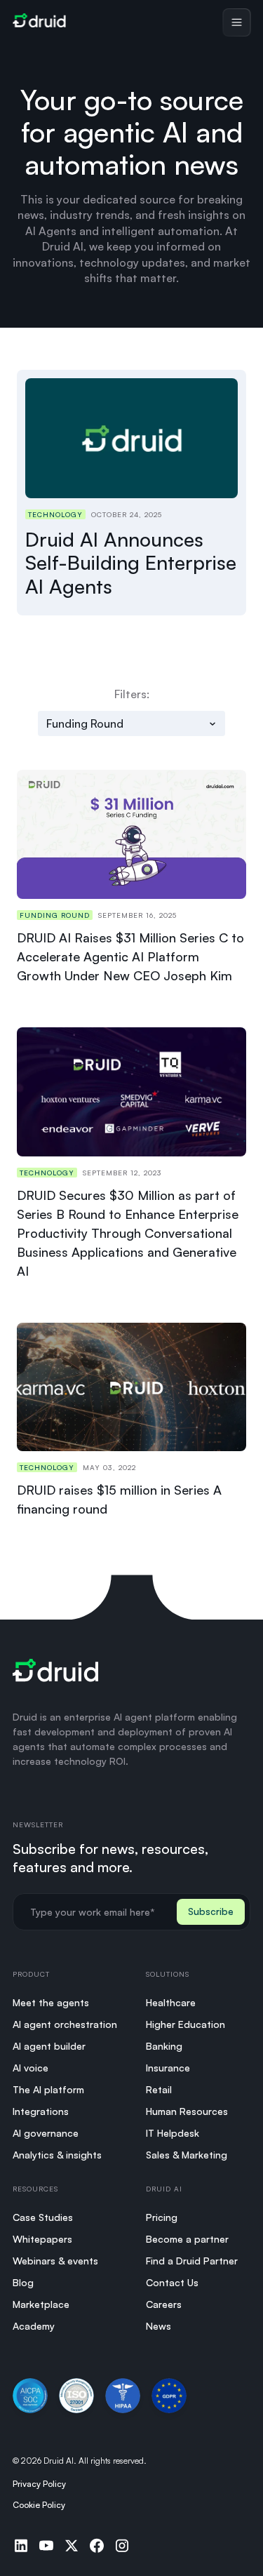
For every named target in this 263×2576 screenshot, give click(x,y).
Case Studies (43, 2217)
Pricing (162, 2217)
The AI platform (48, 2089)
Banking (164, 2046)
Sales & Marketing (187, 2155)
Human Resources (187, 2111)
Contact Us (172, 2282)
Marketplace (41, 2304)
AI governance (46, 2133)
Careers (164, 2304)
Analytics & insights (57, 2155)
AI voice (31, 2068)
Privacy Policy (39, 2484)
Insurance (168, 2068)
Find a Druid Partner (192, 2261)
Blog (23, 2282)
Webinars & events (55, 2261)
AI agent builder (49, 2046)
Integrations (41, 2111)
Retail (159, 2089)
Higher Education (186, 2024)
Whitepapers (42, 2239)
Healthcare (171, 2002)
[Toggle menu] (236, 22)
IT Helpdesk (173, 2133)
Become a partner (187, 2239)
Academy (34, 2326)
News (159, 2326)
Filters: (132, 694)
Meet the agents (51, 2002)
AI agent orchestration (65, 2024)
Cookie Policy (39, 2505)
